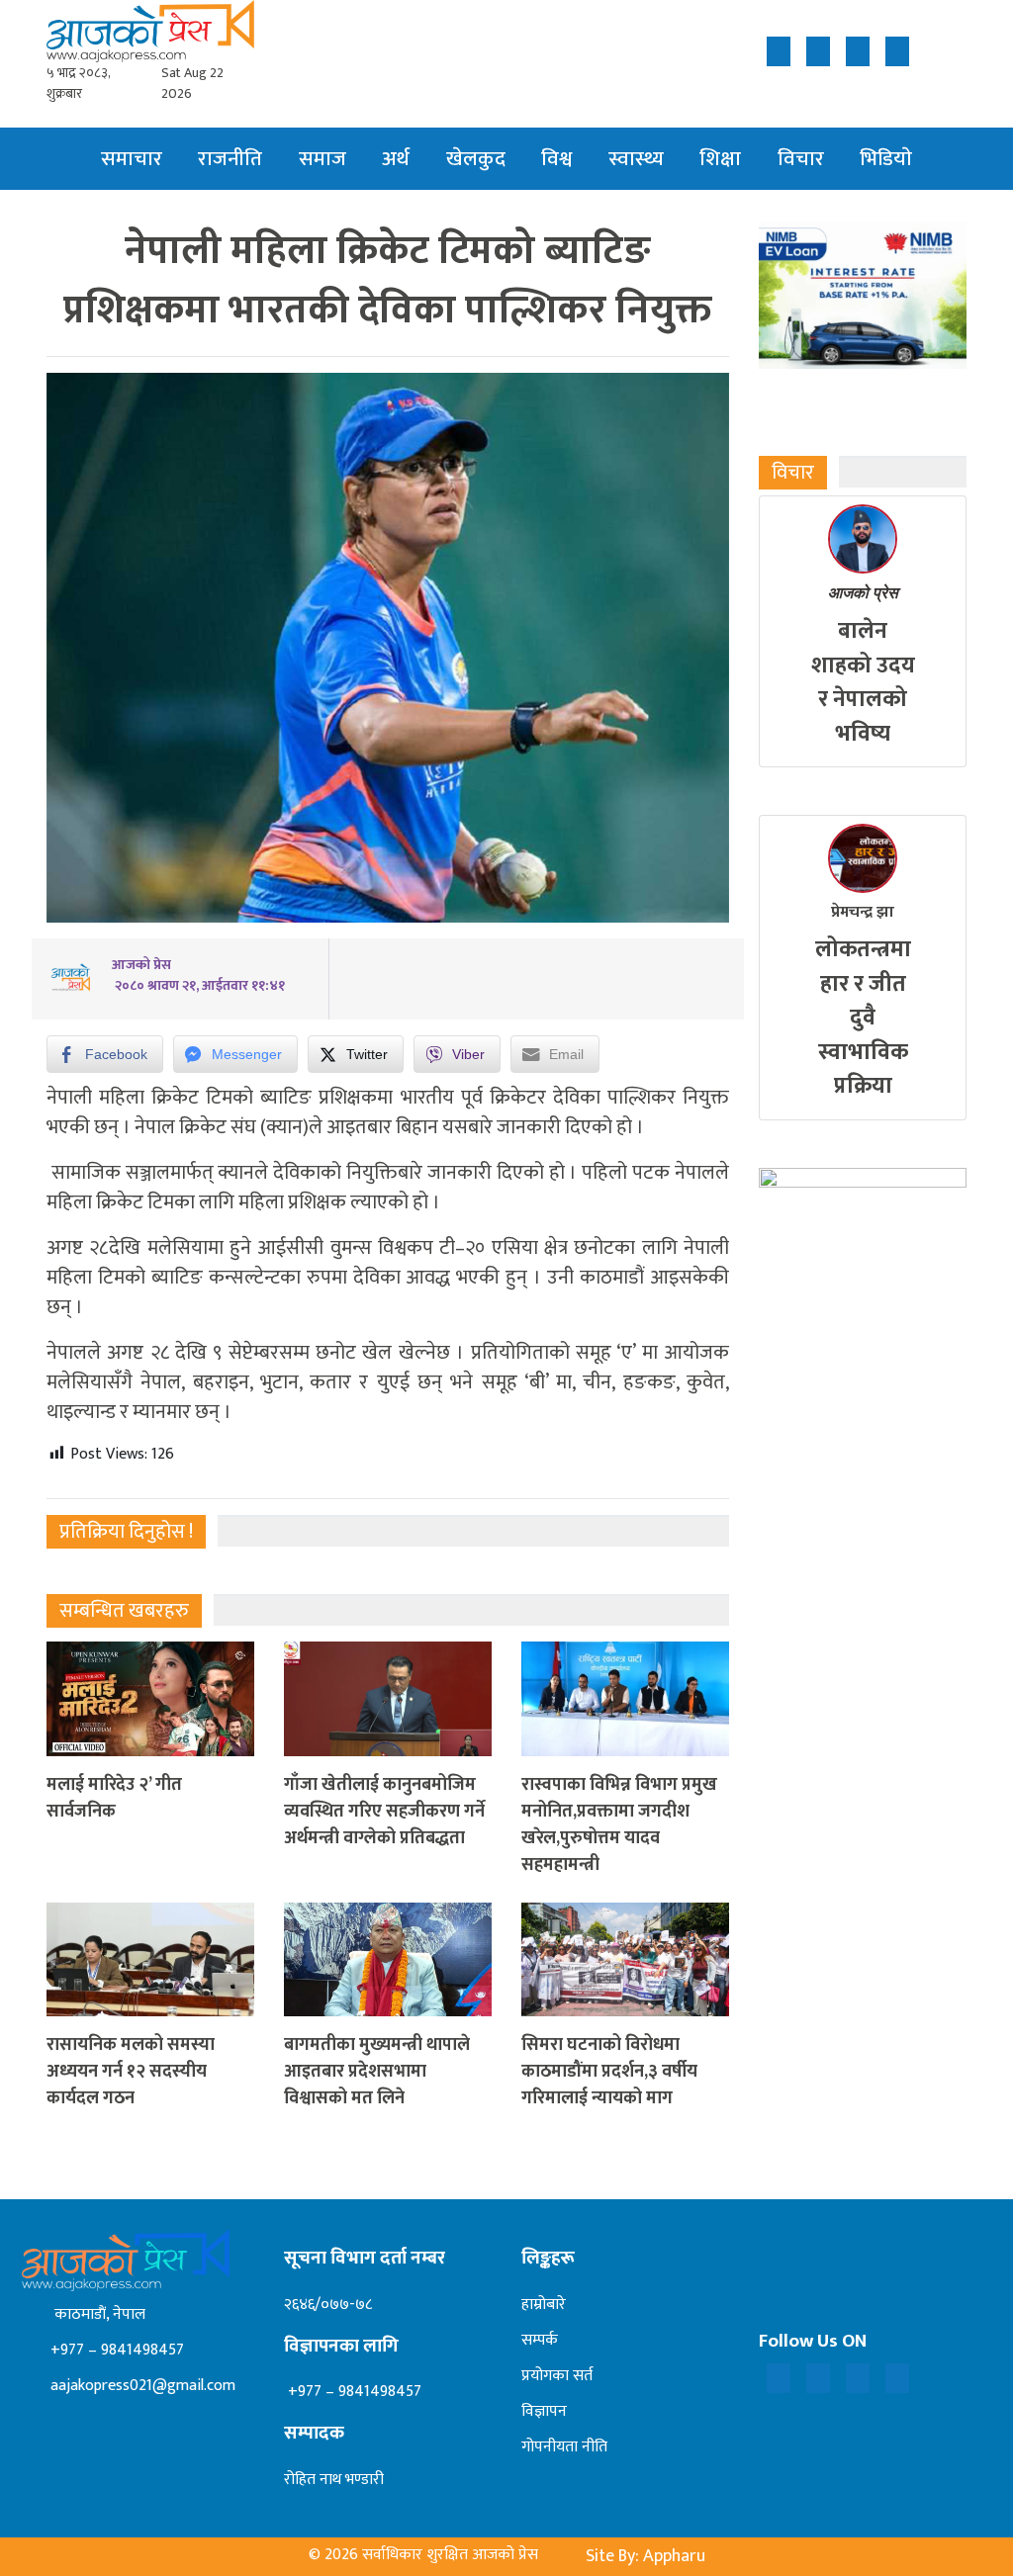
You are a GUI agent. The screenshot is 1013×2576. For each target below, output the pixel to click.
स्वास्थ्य (636, 159)
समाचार (132, 159)
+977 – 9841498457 (115, 2350)
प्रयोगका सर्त (557, 2376)
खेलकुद (476, 159)
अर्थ (396, 159)
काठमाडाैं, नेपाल (96, 2314)
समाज (322, 159)
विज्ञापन (544, 2411)
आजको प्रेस (863, 593)
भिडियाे (886, 159)
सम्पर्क (540, 2340)
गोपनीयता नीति (564, 2447)
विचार (801, 159)
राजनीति (230, 159)
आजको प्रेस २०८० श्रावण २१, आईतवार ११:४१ (198, 975)
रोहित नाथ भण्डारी (334, 2480)
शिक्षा (720, 159)
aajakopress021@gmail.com (141, 2386)
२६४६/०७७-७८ (328, 2305)
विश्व (556, 159)
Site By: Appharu (645, 2556)
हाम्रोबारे (544, 2305)
